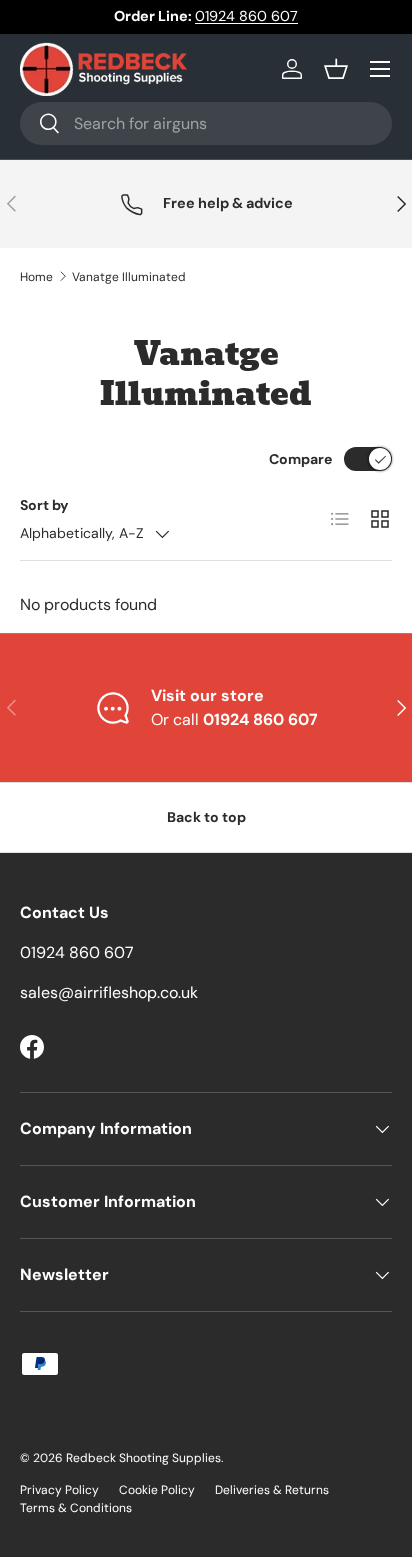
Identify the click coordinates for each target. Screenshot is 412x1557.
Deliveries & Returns (272, 1490)
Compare (300, 459)
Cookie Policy (157, 1490)
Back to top (206, 817)
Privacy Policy (59, 1490)
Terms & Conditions (76, 1508)
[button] (336, 69)
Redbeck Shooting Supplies (143, 1458)
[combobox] (206, 123)
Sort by (44, 505)
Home (36, 277)
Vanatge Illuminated (129, 277)
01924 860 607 (246, 16)
